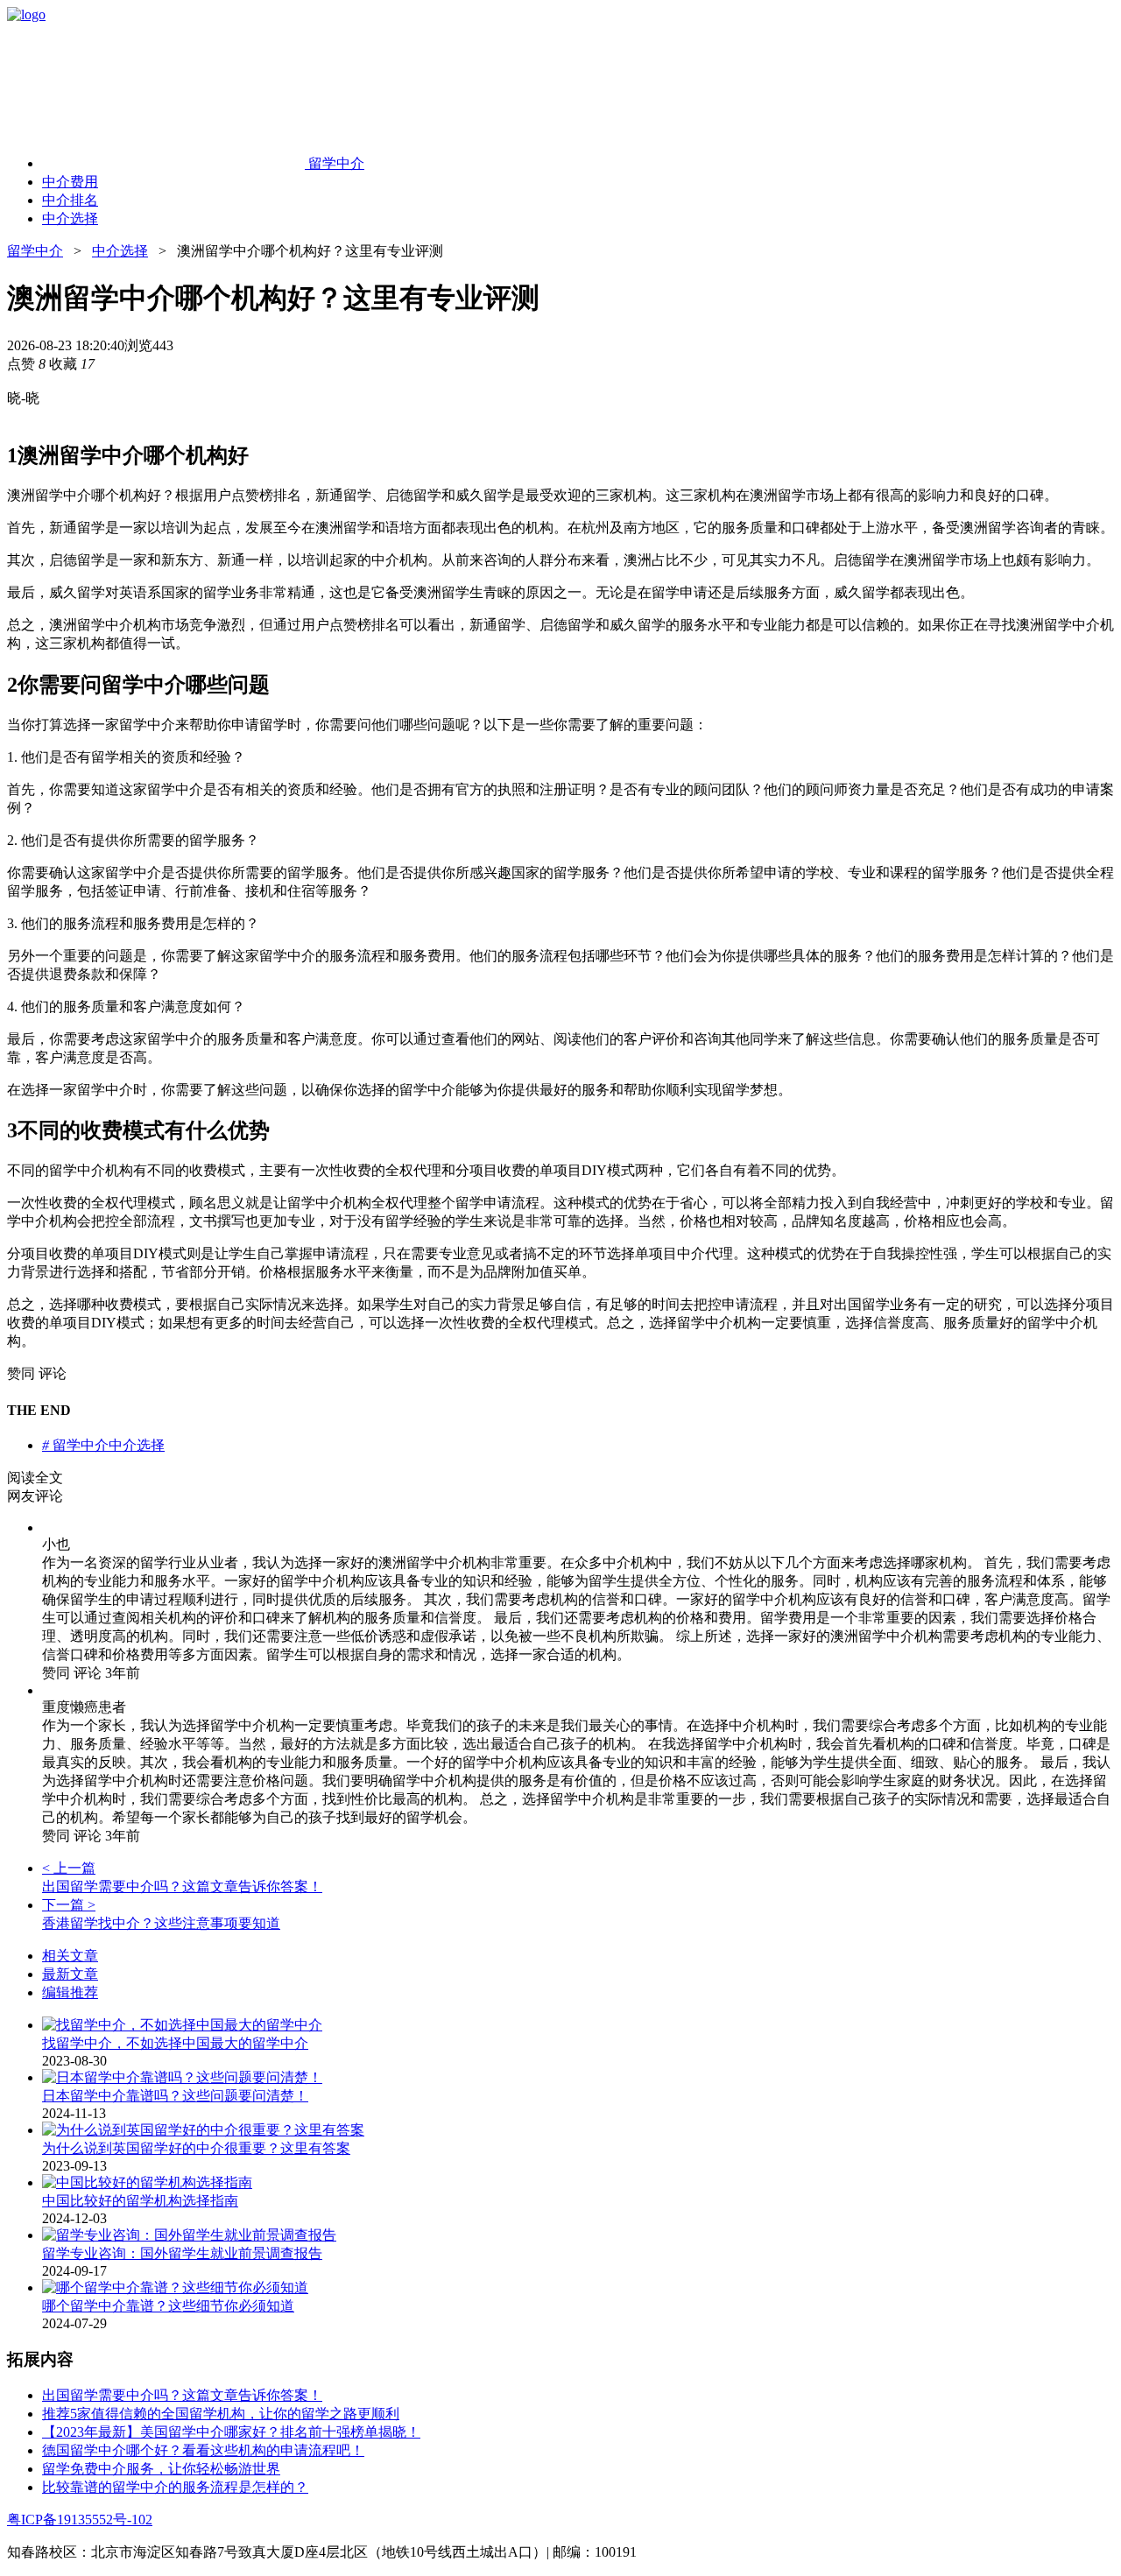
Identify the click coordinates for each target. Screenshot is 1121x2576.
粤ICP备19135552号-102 (80, 2520)
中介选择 (120, 251)
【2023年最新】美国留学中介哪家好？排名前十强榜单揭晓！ (231, 2432)
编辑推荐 (70, 1992)
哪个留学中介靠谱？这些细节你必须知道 (168, 2306)
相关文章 (70, 1956)
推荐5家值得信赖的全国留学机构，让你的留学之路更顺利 (221, 2414)
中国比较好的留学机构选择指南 (140, 2201)
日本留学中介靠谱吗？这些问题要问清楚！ (175, 2096)
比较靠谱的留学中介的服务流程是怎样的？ (175, 2487)
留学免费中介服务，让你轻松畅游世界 (161, 2469)
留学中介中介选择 (103, 1445)
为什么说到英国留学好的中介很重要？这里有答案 (196, 2148)
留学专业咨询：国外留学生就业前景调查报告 (182, 2253)
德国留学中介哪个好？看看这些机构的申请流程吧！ (203, 2450)
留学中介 (35, 251)
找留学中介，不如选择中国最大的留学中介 (175, 2043)
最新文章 (70, 1974)
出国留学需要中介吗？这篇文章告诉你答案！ (182, 2395)
